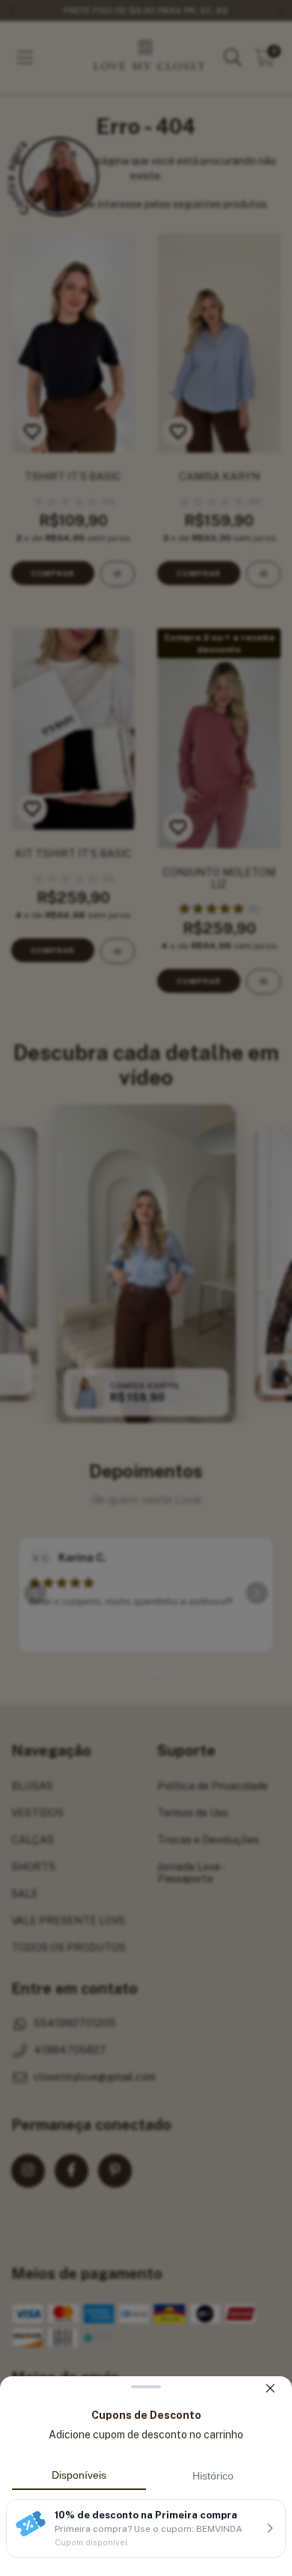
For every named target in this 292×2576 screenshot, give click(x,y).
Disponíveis (79, 2475)
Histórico (213, 2476)
